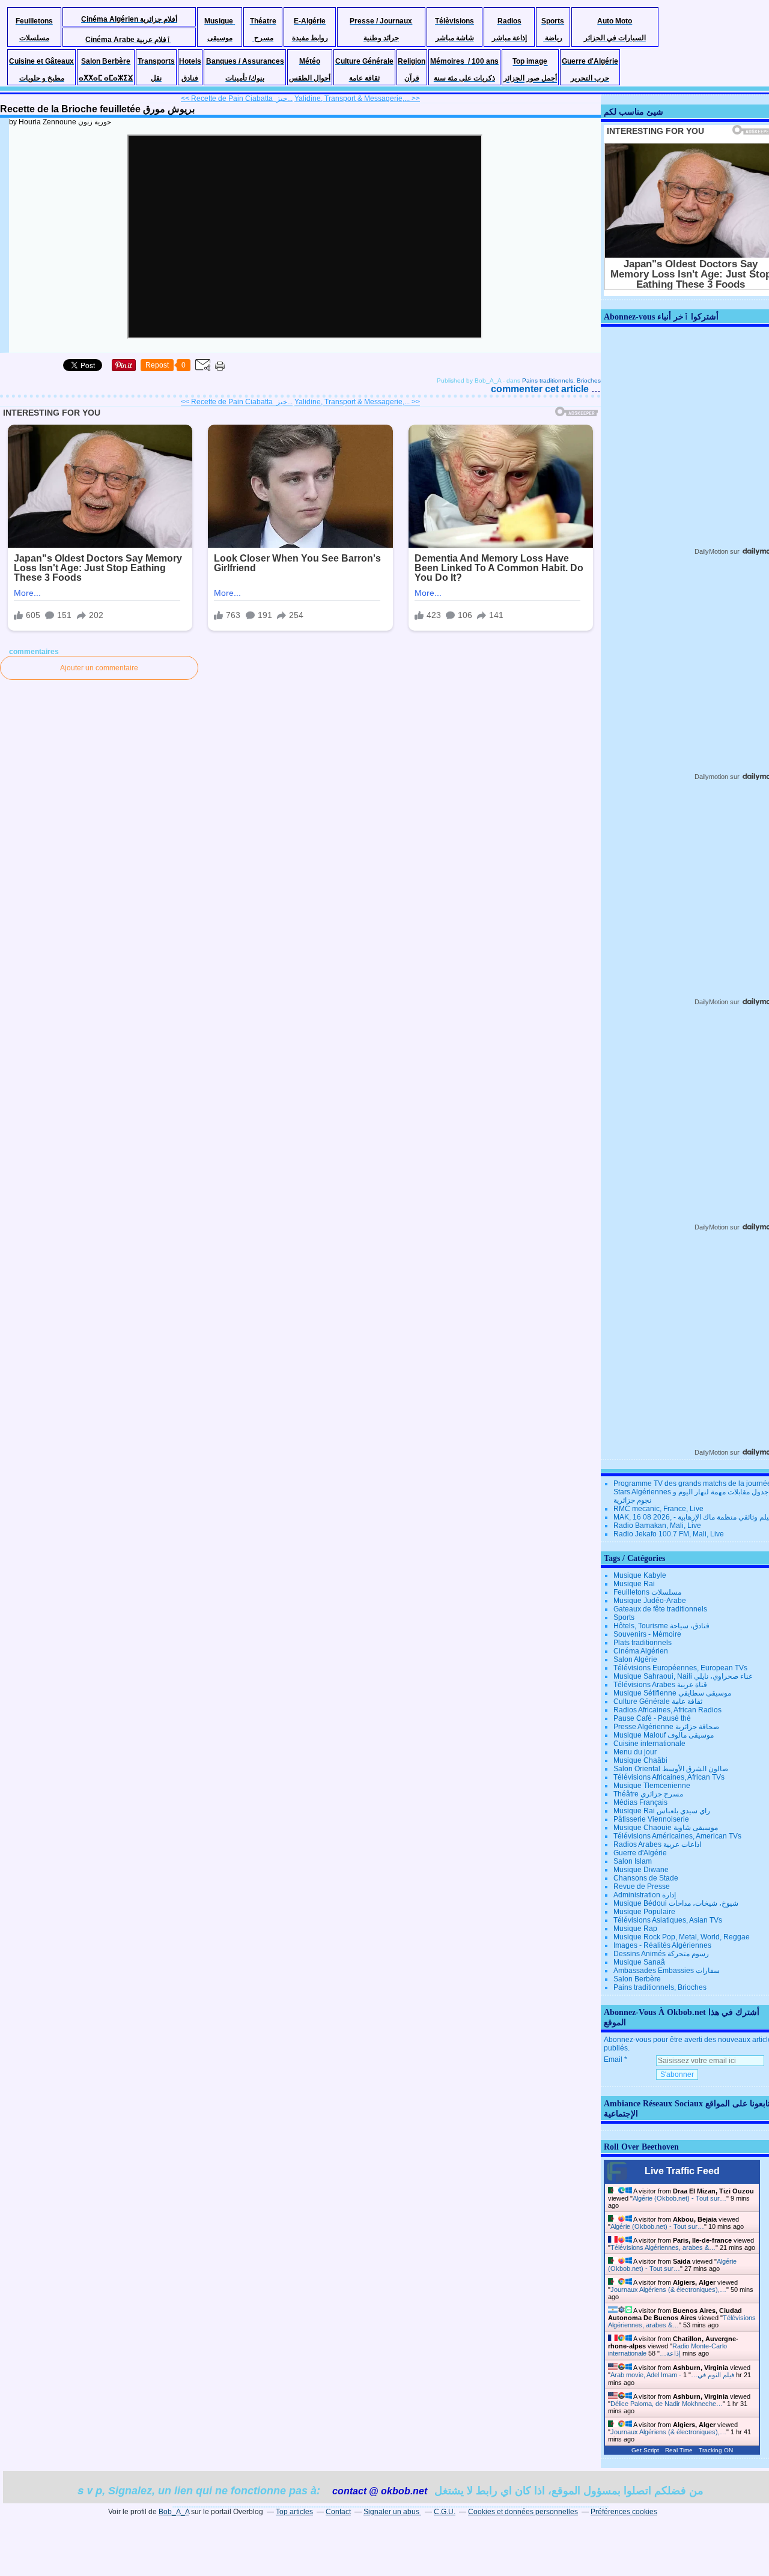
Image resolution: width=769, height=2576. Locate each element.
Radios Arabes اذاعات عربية (657, 1844)
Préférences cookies (624, 2512)
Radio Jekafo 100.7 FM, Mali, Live (669, 1534)
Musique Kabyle (640, 1575)
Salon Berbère (637, 1979)
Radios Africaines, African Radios (667, 1710)
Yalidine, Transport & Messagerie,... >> (357, 98)
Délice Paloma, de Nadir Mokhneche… (667, 2404)
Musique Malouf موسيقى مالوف (664, 1735)
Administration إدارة (645, 1895)
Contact (338, 2512)
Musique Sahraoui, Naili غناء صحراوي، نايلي (683, 1676)
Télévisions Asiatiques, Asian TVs (668, 1920)
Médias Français (640, 1802)
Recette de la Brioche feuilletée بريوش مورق (97, 109)
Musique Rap (635, 1929)
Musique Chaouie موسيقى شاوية (666, 1828)
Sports (624, 1617)
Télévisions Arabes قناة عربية (660, 1685)
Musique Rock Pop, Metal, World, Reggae (682, 1937)
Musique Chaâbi (640, 1760)
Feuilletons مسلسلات (647, 1592)
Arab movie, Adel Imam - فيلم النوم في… (672, 2375)
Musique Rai (634, 1584)
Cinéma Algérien (641, 1651)
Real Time (679, 2450)
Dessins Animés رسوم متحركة (661, 1954)
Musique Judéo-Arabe (650, 1601)
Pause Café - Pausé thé (652, 1718)
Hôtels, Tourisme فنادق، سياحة (661, 1626)
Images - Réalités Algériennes (662, 1945)
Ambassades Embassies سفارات (667, 1971)
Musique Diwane (641, 1870)
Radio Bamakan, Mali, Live (657, 1526)
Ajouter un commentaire (99, 668)
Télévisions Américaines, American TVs (677, 1836)
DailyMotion (711, 551)
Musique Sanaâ (639, 1962)
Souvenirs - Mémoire (647, 1634)
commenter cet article (541, 389)
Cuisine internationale (649, 1744)
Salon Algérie (635, 1659)
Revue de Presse (642, 1887)
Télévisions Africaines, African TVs (669, 1777)
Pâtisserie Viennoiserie (651, 1819)
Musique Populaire (644, 1912)
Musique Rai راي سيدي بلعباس (662, 1811)
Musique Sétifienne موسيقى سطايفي (672, 1693)
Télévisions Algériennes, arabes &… (663, 2247)
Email (613, 2059)
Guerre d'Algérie (640, 1853)
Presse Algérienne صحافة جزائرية (666, 1727)
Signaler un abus (392, 2512)
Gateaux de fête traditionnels (660, 1609)
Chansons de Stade (646, 1878)
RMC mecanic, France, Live (658, 1509)
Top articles (294, 2512)
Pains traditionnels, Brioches (561, 380)
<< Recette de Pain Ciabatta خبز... (237, 98)
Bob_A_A (174, 2512)
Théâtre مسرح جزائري (648, 1794)
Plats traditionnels (643, 1643)
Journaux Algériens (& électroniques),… (668, 2290)
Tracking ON (716, 2450)
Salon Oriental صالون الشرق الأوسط (671, 1769)
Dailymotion (711, 777)
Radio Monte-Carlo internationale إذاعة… (667, 2350)
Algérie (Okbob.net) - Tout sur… (679, 2198)
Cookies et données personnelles (523, 2512)
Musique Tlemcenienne (652, 1786)
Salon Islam (633, 1861)
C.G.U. (445, 2512)
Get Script (645, 2450)
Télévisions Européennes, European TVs (680, 1668)
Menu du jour (635, 1752)
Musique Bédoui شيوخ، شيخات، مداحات (676, 1903)
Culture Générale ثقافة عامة (658, 1702)
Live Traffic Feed (682, 2171)
